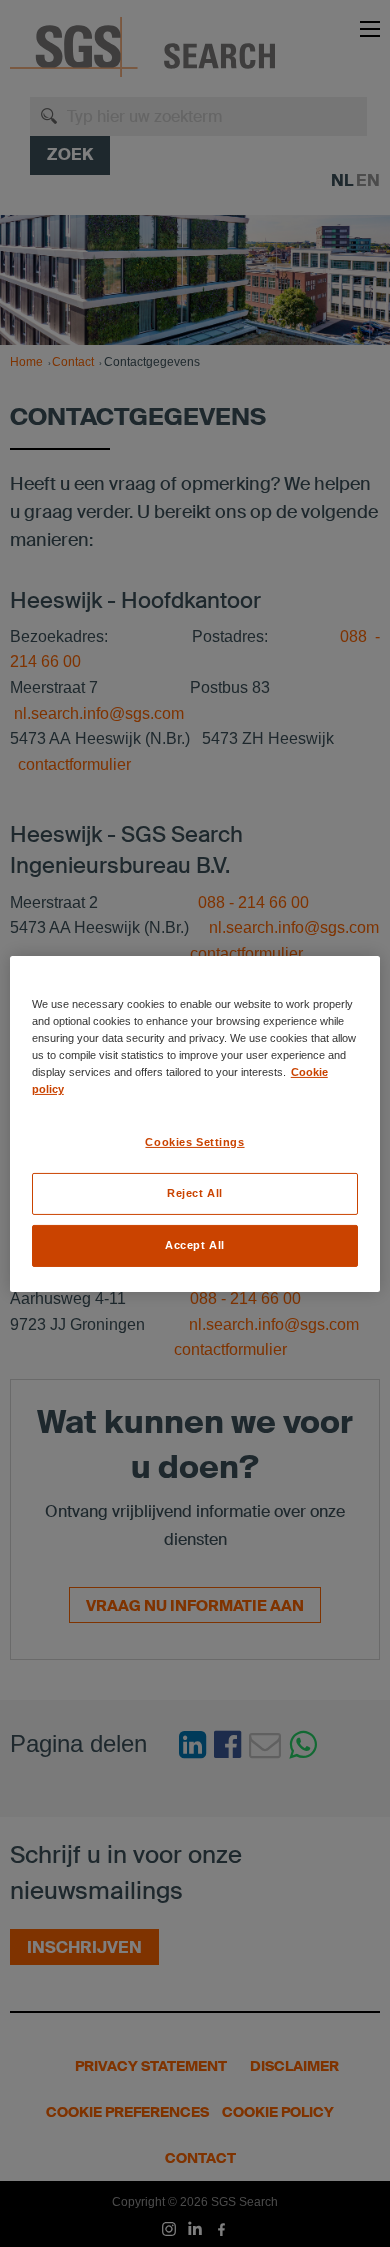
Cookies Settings (194, 1142)
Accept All (195, 1245)
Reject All (195, 1193)
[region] (195, 1123)
